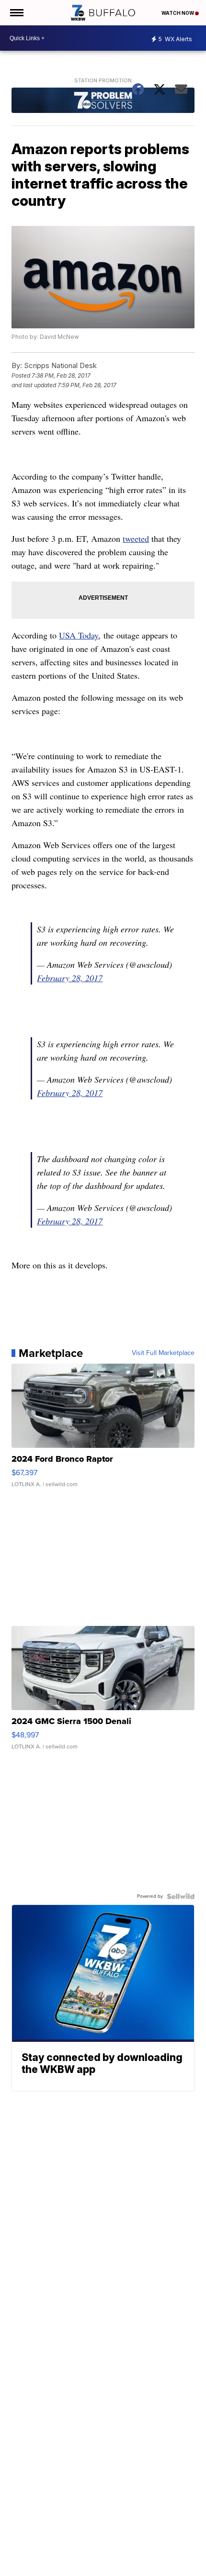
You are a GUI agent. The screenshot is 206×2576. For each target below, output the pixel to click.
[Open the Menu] (16, 13)
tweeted (136, 538)
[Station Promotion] (103, 101)
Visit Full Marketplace (163, 1353)
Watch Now (178, 13)
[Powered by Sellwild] (181, 1896)
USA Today (79, 635)
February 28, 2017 (70, 978)
